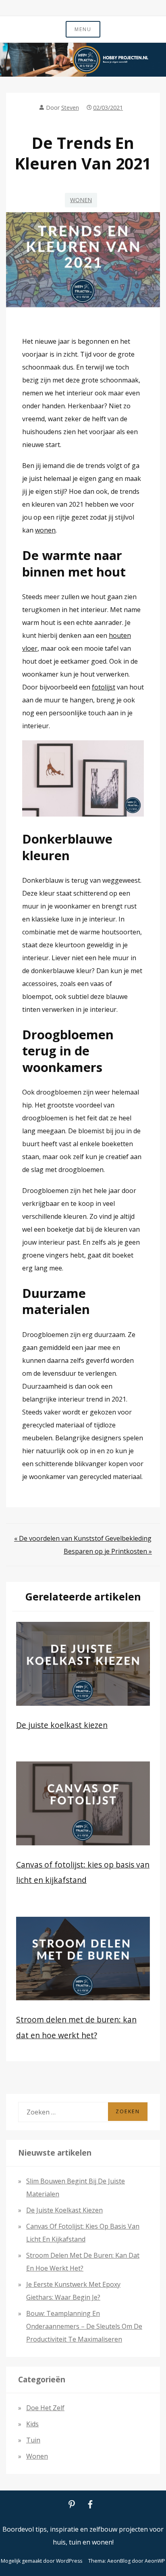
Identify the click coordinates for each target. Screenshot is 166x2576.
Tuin (33, 2440)
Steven (70, 108)
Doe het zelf (45, 2408)
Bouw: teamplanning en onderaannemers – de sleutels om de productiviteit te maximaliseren (84, 2326)
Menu (83, 29)
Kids (32, 2424)
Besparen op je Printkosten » (108, 1551)
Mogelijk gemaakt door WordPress (41, 2561)
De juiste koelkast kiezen (62, 1725)
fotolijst (104, 687)
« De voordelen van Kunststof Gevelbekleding (83, 1538)
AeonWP (155, 2561)
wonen (45, 530)
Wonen (81, 200)
